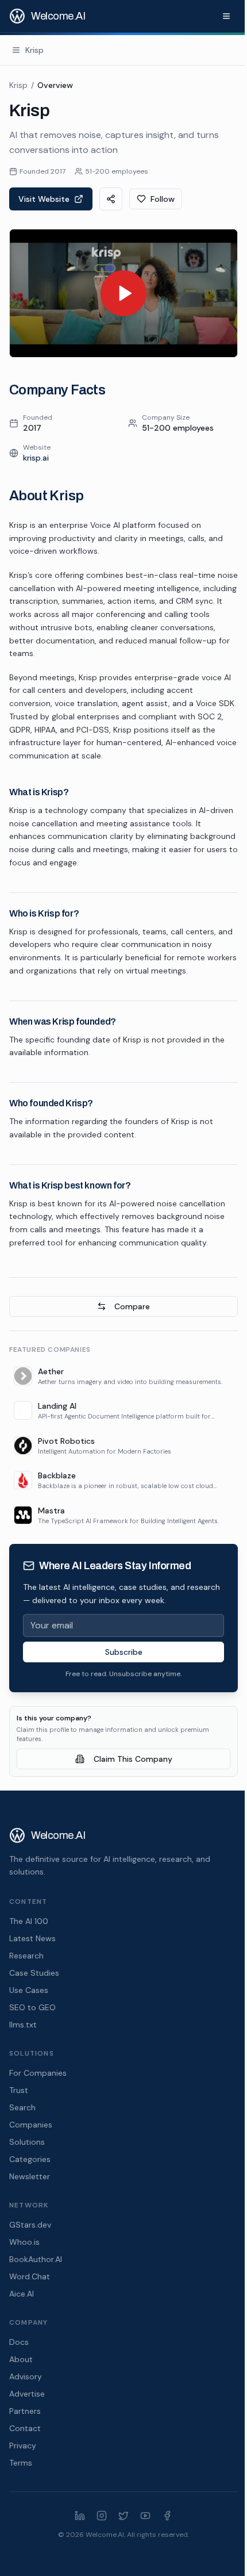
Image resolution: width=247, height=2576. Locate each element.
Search (22, 2107)
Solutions (27, 2142)
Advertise (27, 2394)
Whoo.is (24, 2242)
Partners (25, 2411)
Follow (163, 199)
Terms (21, 2463)
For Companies (38, 2073)
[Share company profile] (111, 199)
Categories (30, 2159)
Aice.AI (22, 2294)
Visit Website (44, 199)
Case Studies (34, 1973)
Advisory (26, 2376)
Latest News (32, 1938)
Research (26, 1956)
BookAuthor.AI (36, 2259)
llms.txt (23, 2025)
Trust (19, 2090)
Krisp (18, 85)
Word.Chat (30, 2276)
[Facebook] (167, 2516)
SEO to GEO (32, 2007)
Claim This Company (133, 1759)
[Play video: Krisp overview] (123, 293)
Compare (132, 1306)
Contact (25, 2428)
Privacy (23, 2445)
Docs (19, 2342)
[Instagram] (102, 2516)
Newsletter (30, 2176)
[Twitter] (123, 2516)
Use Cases (29, 1990)
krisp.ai (36, 458)
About (21, 2359)
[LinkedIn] (80, 2516)
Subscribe (124, 1652)
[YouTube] (145, 2516)
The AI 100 (29, 1921)
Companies (31, 2125)
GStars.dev (30, 2225)
